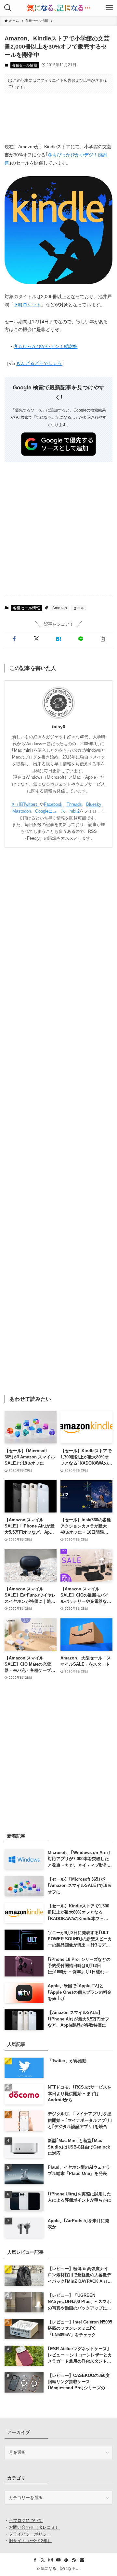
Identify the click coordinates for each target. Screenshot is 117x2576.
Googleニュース (50, 811)
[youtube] (58, 2560)
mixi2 (75, 811)
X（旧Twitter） (26, 804)
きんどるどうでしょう (39, 363)
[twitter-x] (43, 2560)
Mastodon (22, 811)
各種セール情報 (25, 65)
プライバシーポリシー (30, 2534)
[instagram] (51, 2560)
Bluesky (94, 804)
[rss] (74, 2560)
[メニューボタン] (109, 8)
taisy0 (59, 727)
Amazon (60, 608)
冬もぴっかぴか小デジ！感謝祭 (45, 347)
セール (79, 608)
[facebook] (35, 2560)
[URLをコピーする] (103, 639)
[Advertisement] (59, 118)
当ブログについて (26, 2520)
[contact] (82, 2560)
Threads (74, 804)
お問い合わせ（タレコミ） (34, 2527)
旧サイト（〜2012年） (30, 2541)
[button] (14, 639)
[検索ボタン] (8, 8)
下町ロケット (27, 305)
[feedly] (66, 2560)
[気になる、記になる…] (58, 8)
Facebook (53, 804)
